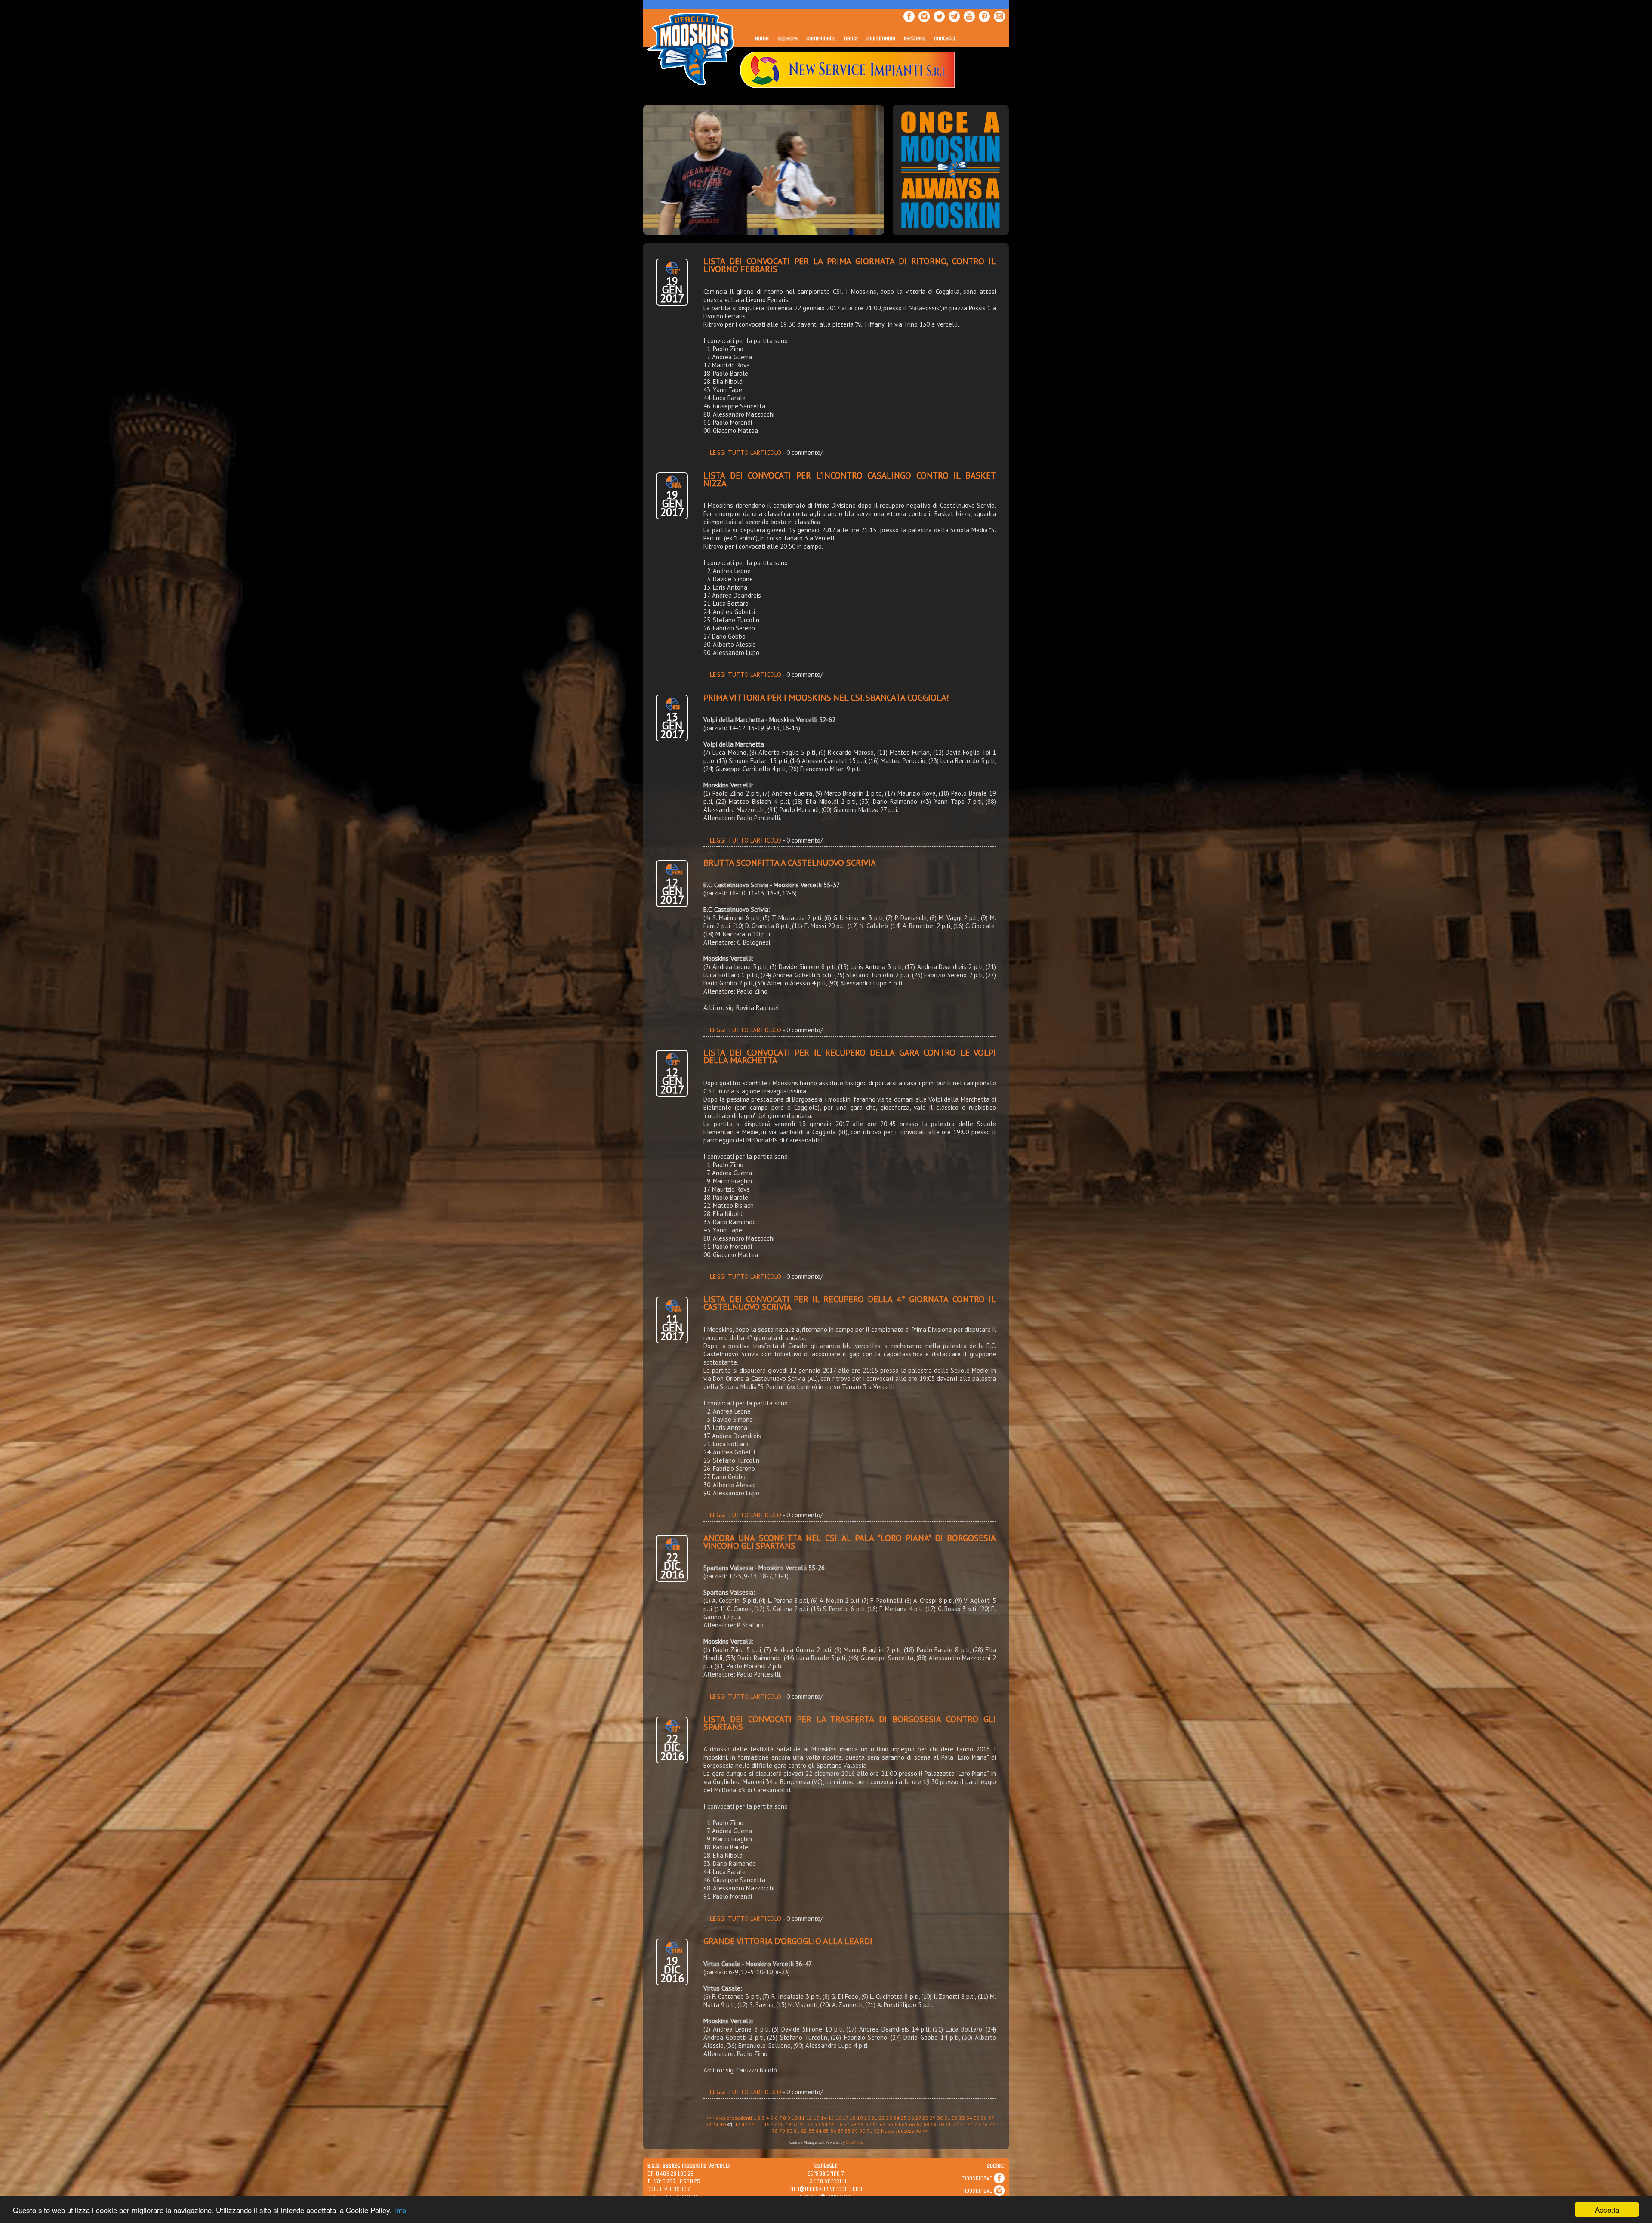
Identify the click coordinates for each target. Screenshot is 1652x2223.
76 (985, 2124)
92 (877, 2131)
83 (811, 2131)
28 (925, 2118)
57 (846, 2124)
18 (853, 2118)
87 (840, 2131)
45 (759, 2124)
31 (947, 2118)
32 (955, 2118)
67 (919, 2124)
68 (926, 2124)
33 (962, 2118)
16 (838, 2118)
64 (897, 2124)
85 (826, 2131)
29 (933, 2118)
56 (839, 2124)
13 (817, 2118)
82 (804, 2131)
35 (977, 2118)
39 (715, 2124)
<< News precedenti (729, 2118)
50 (795, 2124)
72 (955, 2124)
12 (809, 2118)
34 (969, 2118)
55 (832, 2124)
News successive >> (904, 2131)
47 (774, 2124)
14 (824, 2118)
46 (767, 2124)
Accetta (1607, 2209)
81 (797, 2131)
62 (883, 2124)
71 (948, 2124)
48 (781, 2124)
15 (831, 2118)
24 (897, 2118)
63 (890, 2124)
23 (889, 2118)
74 (970, 2124)
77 (992, 2124)
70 (941, 2124)
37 (991, 2118)
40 (723, 2124)
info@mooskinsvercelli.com (826, 2189)
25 (904, 2118)
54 (825, 2124)
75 (977, 2124)
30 (940, 2118)
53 (817, 2124)
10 (795, 2118)
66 (912, 2124)
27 (918, 2118)
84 (819, 2131)
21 (875, 2118)
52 (810, 2124)
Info (400, 2210)
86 (833, 2131)
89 (855, 2131)
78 (775, 2131)
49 (788, 2124)
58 (854, 2124)
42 (737, 2124)
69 (934, 2124)
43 (745, 2124)
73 (963, 2124)
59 (861, 2124)
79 (782, 2131)
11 (802, 2118)
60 (868, 2124)
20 (867, 2118)
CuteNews (854, 2143)
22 (882, 2118)
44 (752, 2124)
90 (862, 2131)
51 (803, 2124)
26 (911, 2118)
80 (789, 2131)
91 (869, 2131)
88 (848, 2131)
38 (708, 2124)
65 (905, 2124)
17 (846, 2118)
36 (984, 2118)
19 (860, 2118)
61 (875, 2124)
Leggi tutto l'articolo (746, 452)
